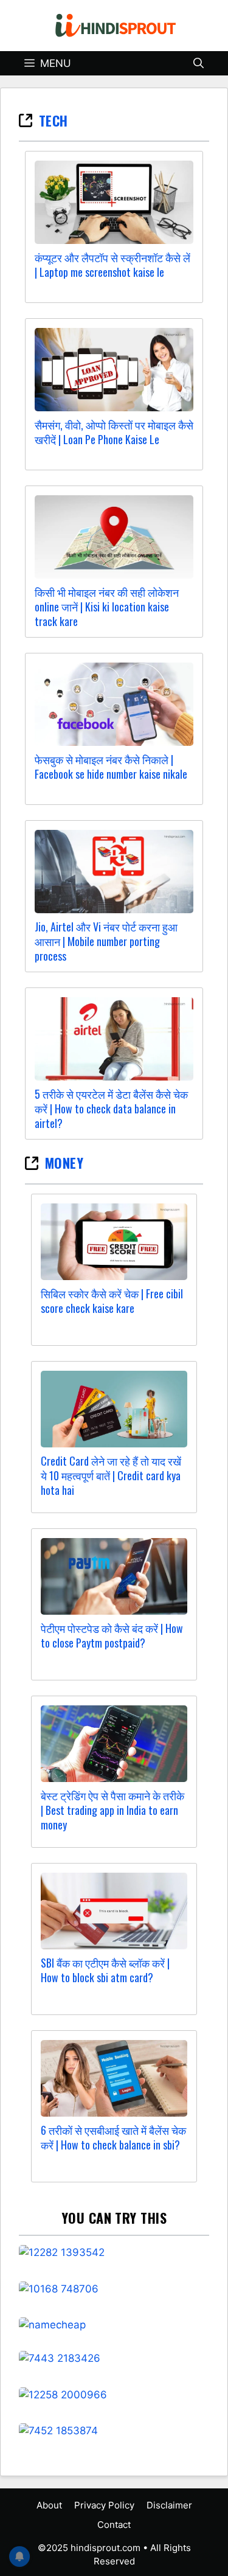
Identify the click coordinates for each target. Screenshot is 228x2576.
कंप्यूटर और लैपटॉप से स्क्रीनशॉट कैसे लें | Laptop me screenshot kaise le (112, 265)
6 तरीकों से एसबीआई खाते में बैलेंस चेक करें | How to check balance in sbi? (113, 2137)
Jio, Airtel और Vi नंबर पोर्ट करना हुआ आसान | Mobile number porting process (106, 941)
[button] (199, 63)
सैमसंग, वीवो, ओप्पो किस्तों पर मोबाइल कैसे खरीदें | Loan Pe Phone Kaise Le (114, 432)
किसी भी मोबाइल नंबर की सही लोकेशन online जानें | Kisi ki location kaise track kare (107, 607)
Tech (54, 120)
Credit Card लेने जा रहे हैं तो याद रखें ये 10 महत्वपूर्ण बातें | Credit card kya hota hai (111, 1475)
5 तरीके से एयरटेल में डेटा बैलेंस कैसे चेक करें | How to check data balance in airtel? (111, 1109)
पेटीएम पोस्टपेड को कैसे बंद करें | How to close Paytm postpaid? (112, 1635)
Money (64, 1163)
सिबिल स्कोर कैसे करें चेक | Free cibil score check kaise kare (112, 1301)
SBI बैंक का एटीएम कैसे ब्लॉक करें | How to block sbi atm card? (105, 1970)
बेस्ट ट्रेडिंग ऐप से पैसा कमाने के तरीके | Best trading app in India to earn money (112, 1810)
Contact (114, 2525)
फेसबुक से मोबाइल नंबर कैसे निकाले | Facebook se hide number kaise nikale (111, 767)
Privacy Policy (104, 2505)
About (49, 2505)
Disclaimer (169, 2505)
